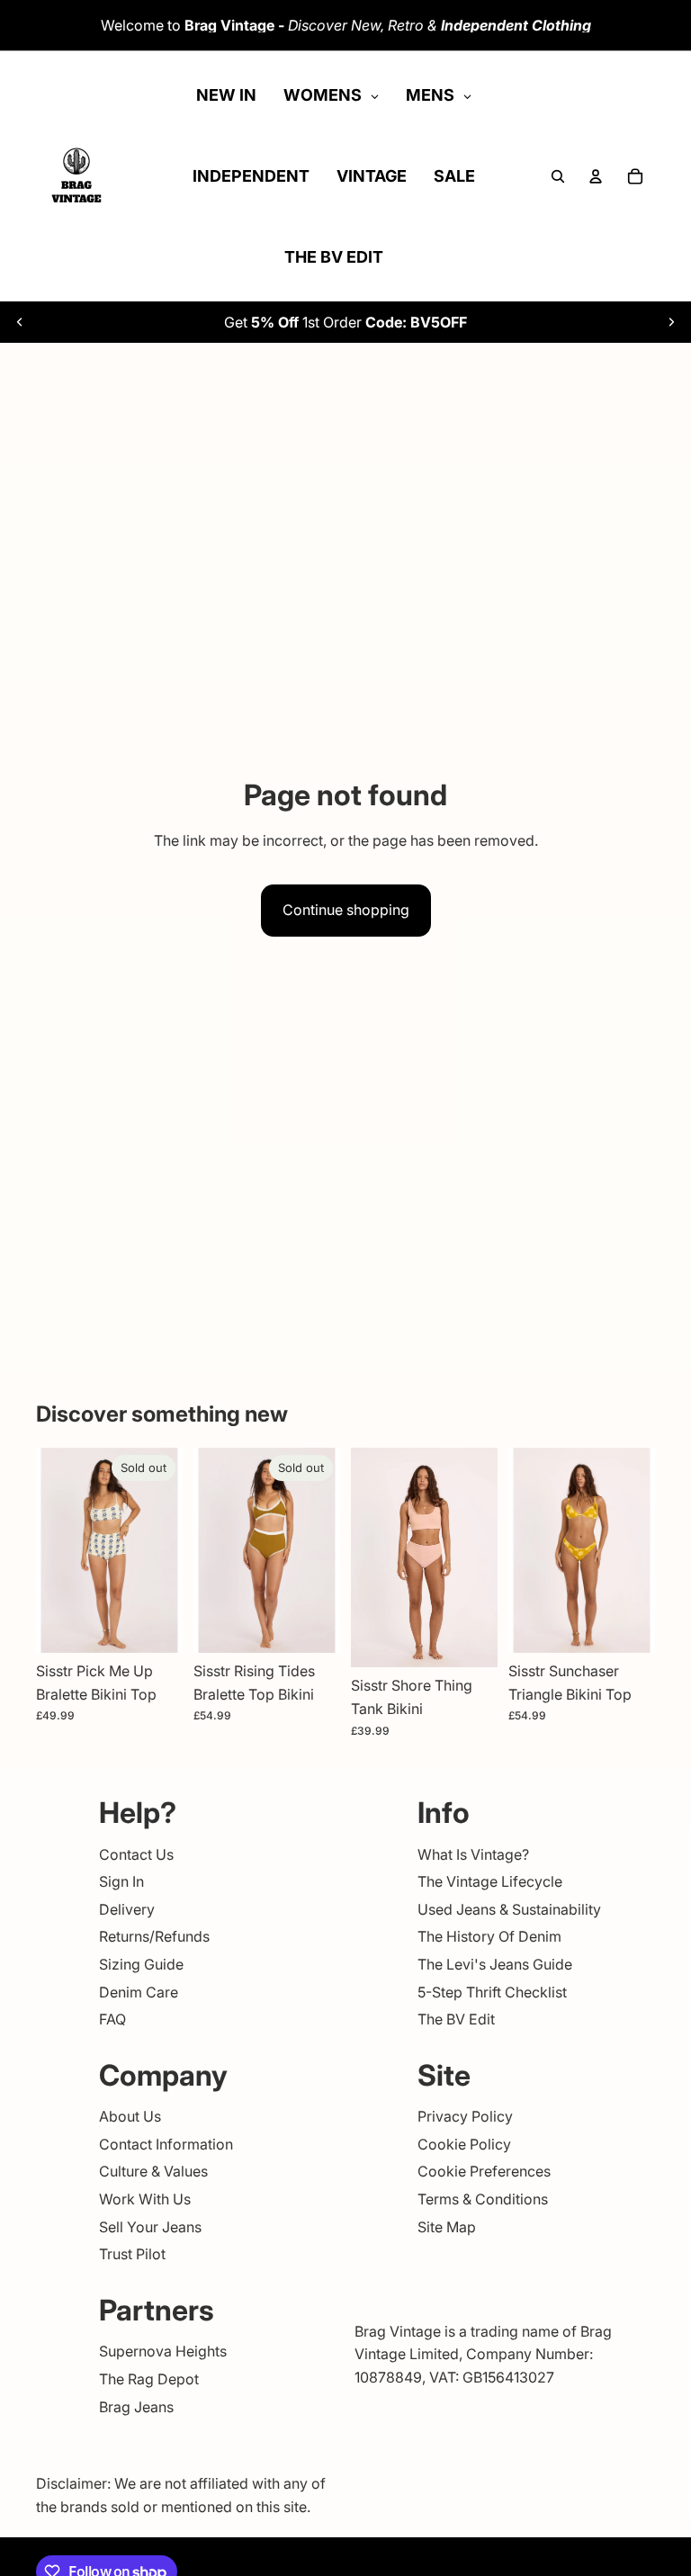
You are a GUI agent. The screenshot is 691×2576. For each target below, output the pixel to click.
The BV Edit (456, 2019)
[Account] (596, 176)
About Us (130, 2116)
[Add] (470, 1640)
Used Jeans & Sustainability (509, 1908)
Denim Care (139, 1991)
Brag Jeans (136, 2406)
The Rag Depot (149, 2379)
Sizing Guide (141, 1964)
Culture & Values (153, 2171)
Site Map (447, 2226)
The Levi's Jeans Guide (495, 1964)
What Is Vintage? (473, 1853)
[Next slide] (671, 322)
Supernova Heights (163, 2351)
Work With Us (145, 2199)
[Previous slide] (20, 322)
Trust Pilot (132, 2254)
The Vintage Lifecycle (490, 1881)
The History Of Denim (489, 1936)
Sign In (121, 1881)
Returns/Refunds (154, 1936)
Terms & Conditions (483, 2199)
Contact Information (166, 2144)
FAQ (112, 2019)
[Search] (558, 176)
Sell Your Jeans (150, 2226)
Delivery (127, 1908)
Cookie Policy (464, 2144)
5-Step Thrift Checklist (492, 1991)
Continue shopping (346, 910)
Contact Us (136, 1853)
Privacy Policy (465, 2116)
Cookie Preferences (484, 2171)
